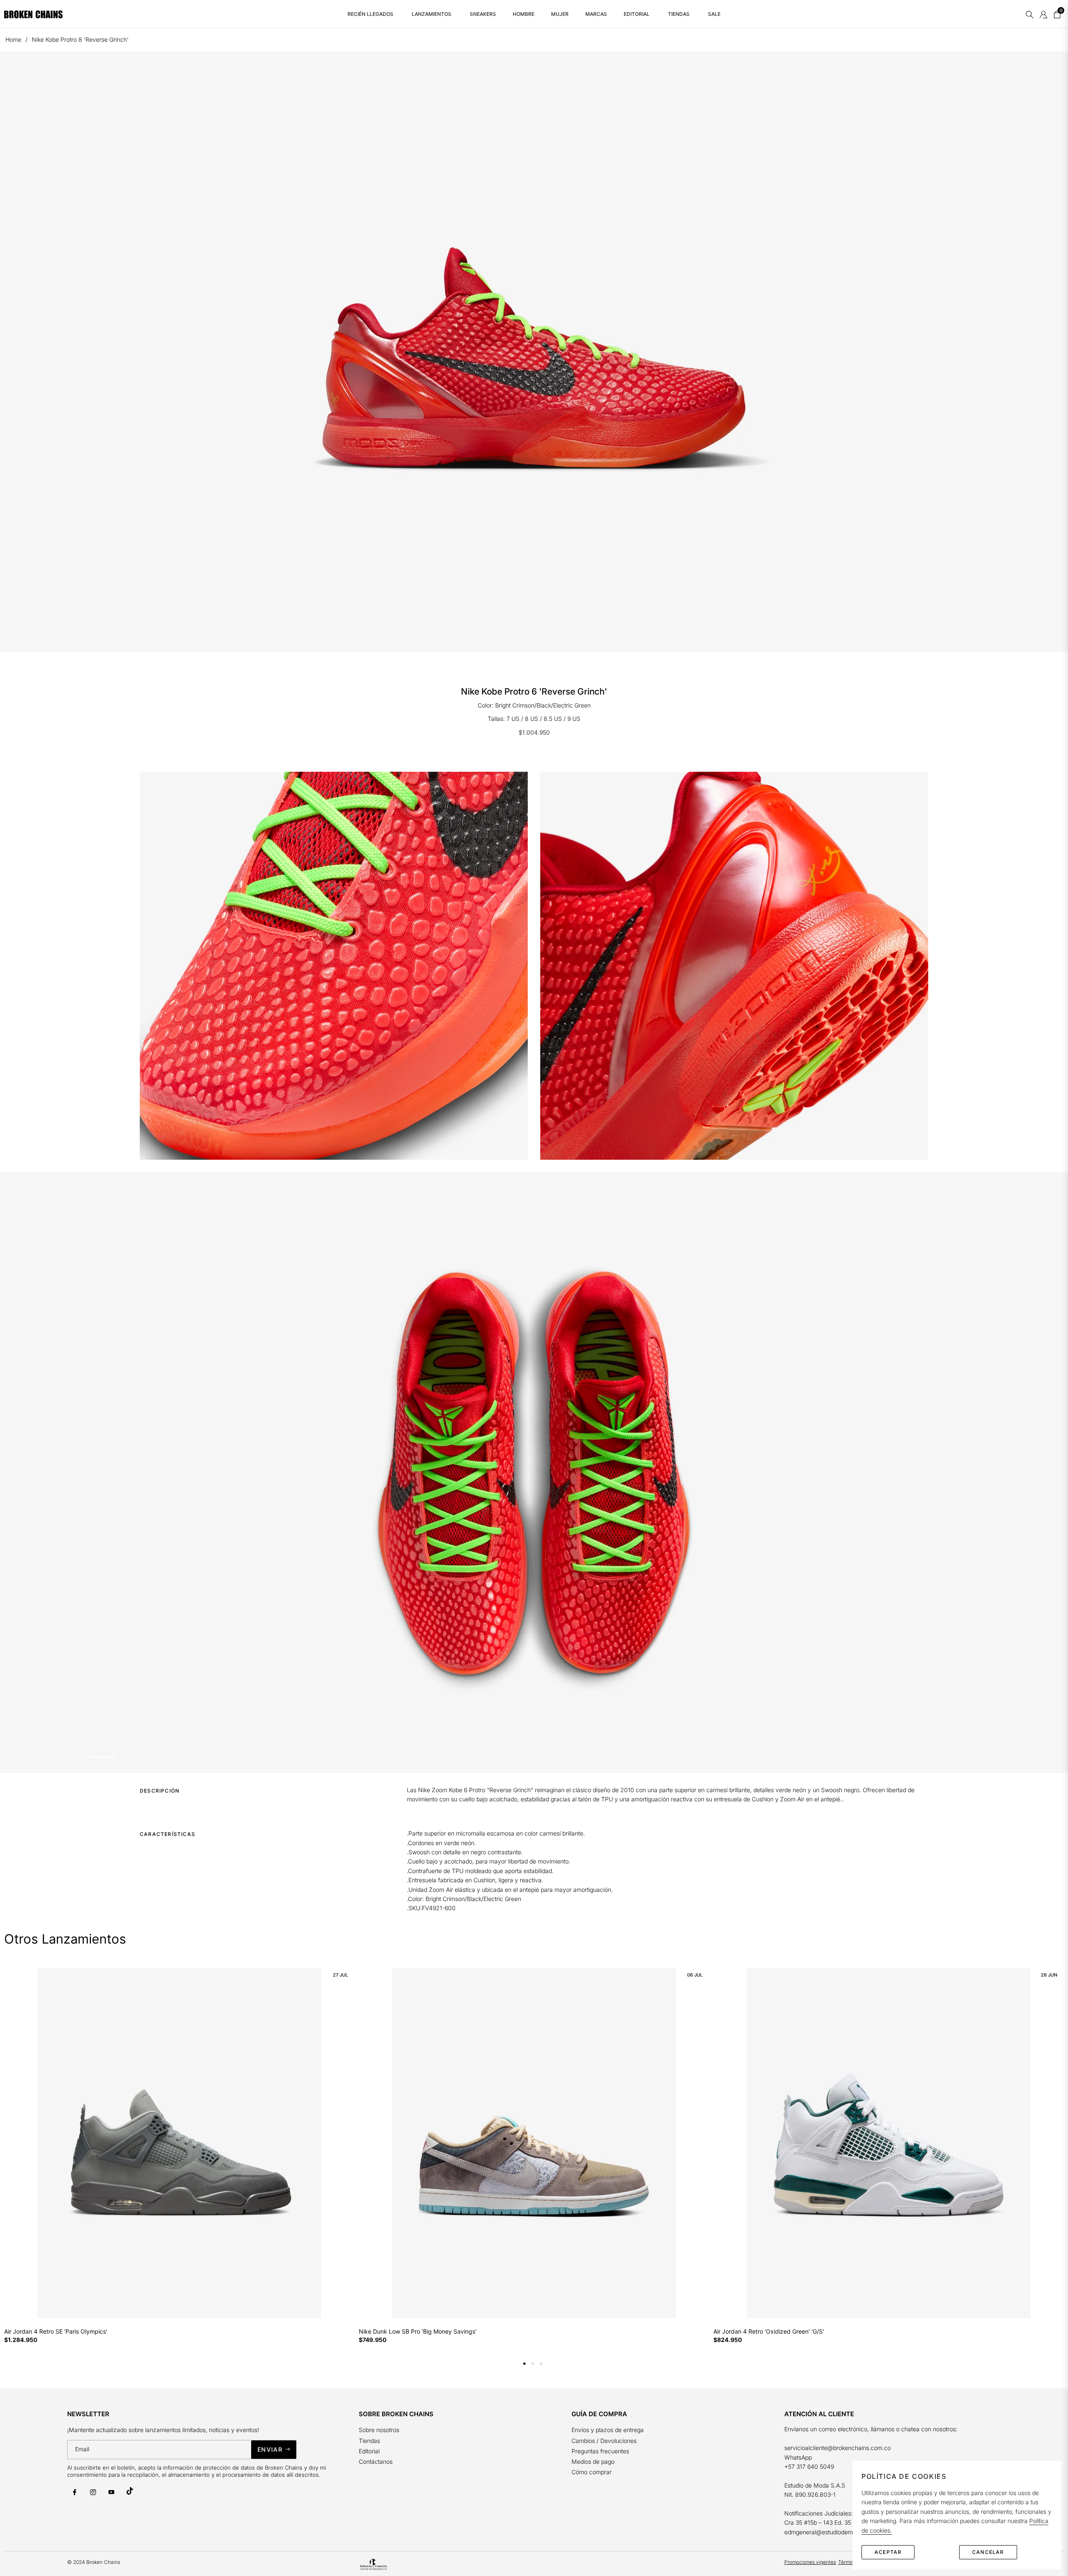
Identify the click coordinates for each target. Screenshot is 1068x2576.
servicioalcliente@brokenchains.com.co (838, 2448)
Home (13, 39)
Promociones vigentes (810, 2562)
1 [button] (524, 2364)
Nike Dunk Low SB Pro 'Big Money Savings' (418, 2332)
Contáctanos (376, 2461)
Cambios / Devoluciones (604, 2441)
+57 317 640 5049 (809, 2466)
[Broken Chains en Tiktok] (130, 2491)
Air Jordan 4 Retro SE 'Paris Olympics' (56, 2332)
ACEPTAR (888, 2552)
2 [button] (533, 2364)
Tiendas (369, 2441)
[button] (1030, 14)
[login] (1043, 14)
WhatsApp (798, 2457)
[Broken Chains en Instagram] (93, 2492)
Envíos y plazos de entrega (608, 2430)
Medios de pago (593, 2461)
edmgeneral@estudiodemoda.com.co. (835, 2532)
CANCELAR (988, 2552)
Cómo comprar (592, 2472)
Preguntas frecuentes (601, 2451)
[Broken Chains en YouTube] (111, 2492)
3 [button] (541, 2364)
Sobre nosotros (379, 2430)
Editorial (369, 2451)
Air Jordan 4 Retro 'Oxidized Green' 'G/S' (769, 2332)
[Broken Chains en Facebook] (75, 2492)
